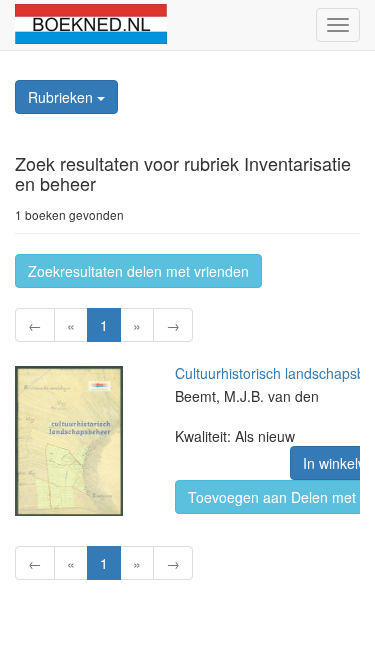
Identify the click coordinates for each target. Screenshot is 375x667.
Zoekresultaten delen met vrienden (138, 271)
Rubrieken (62, 97)
